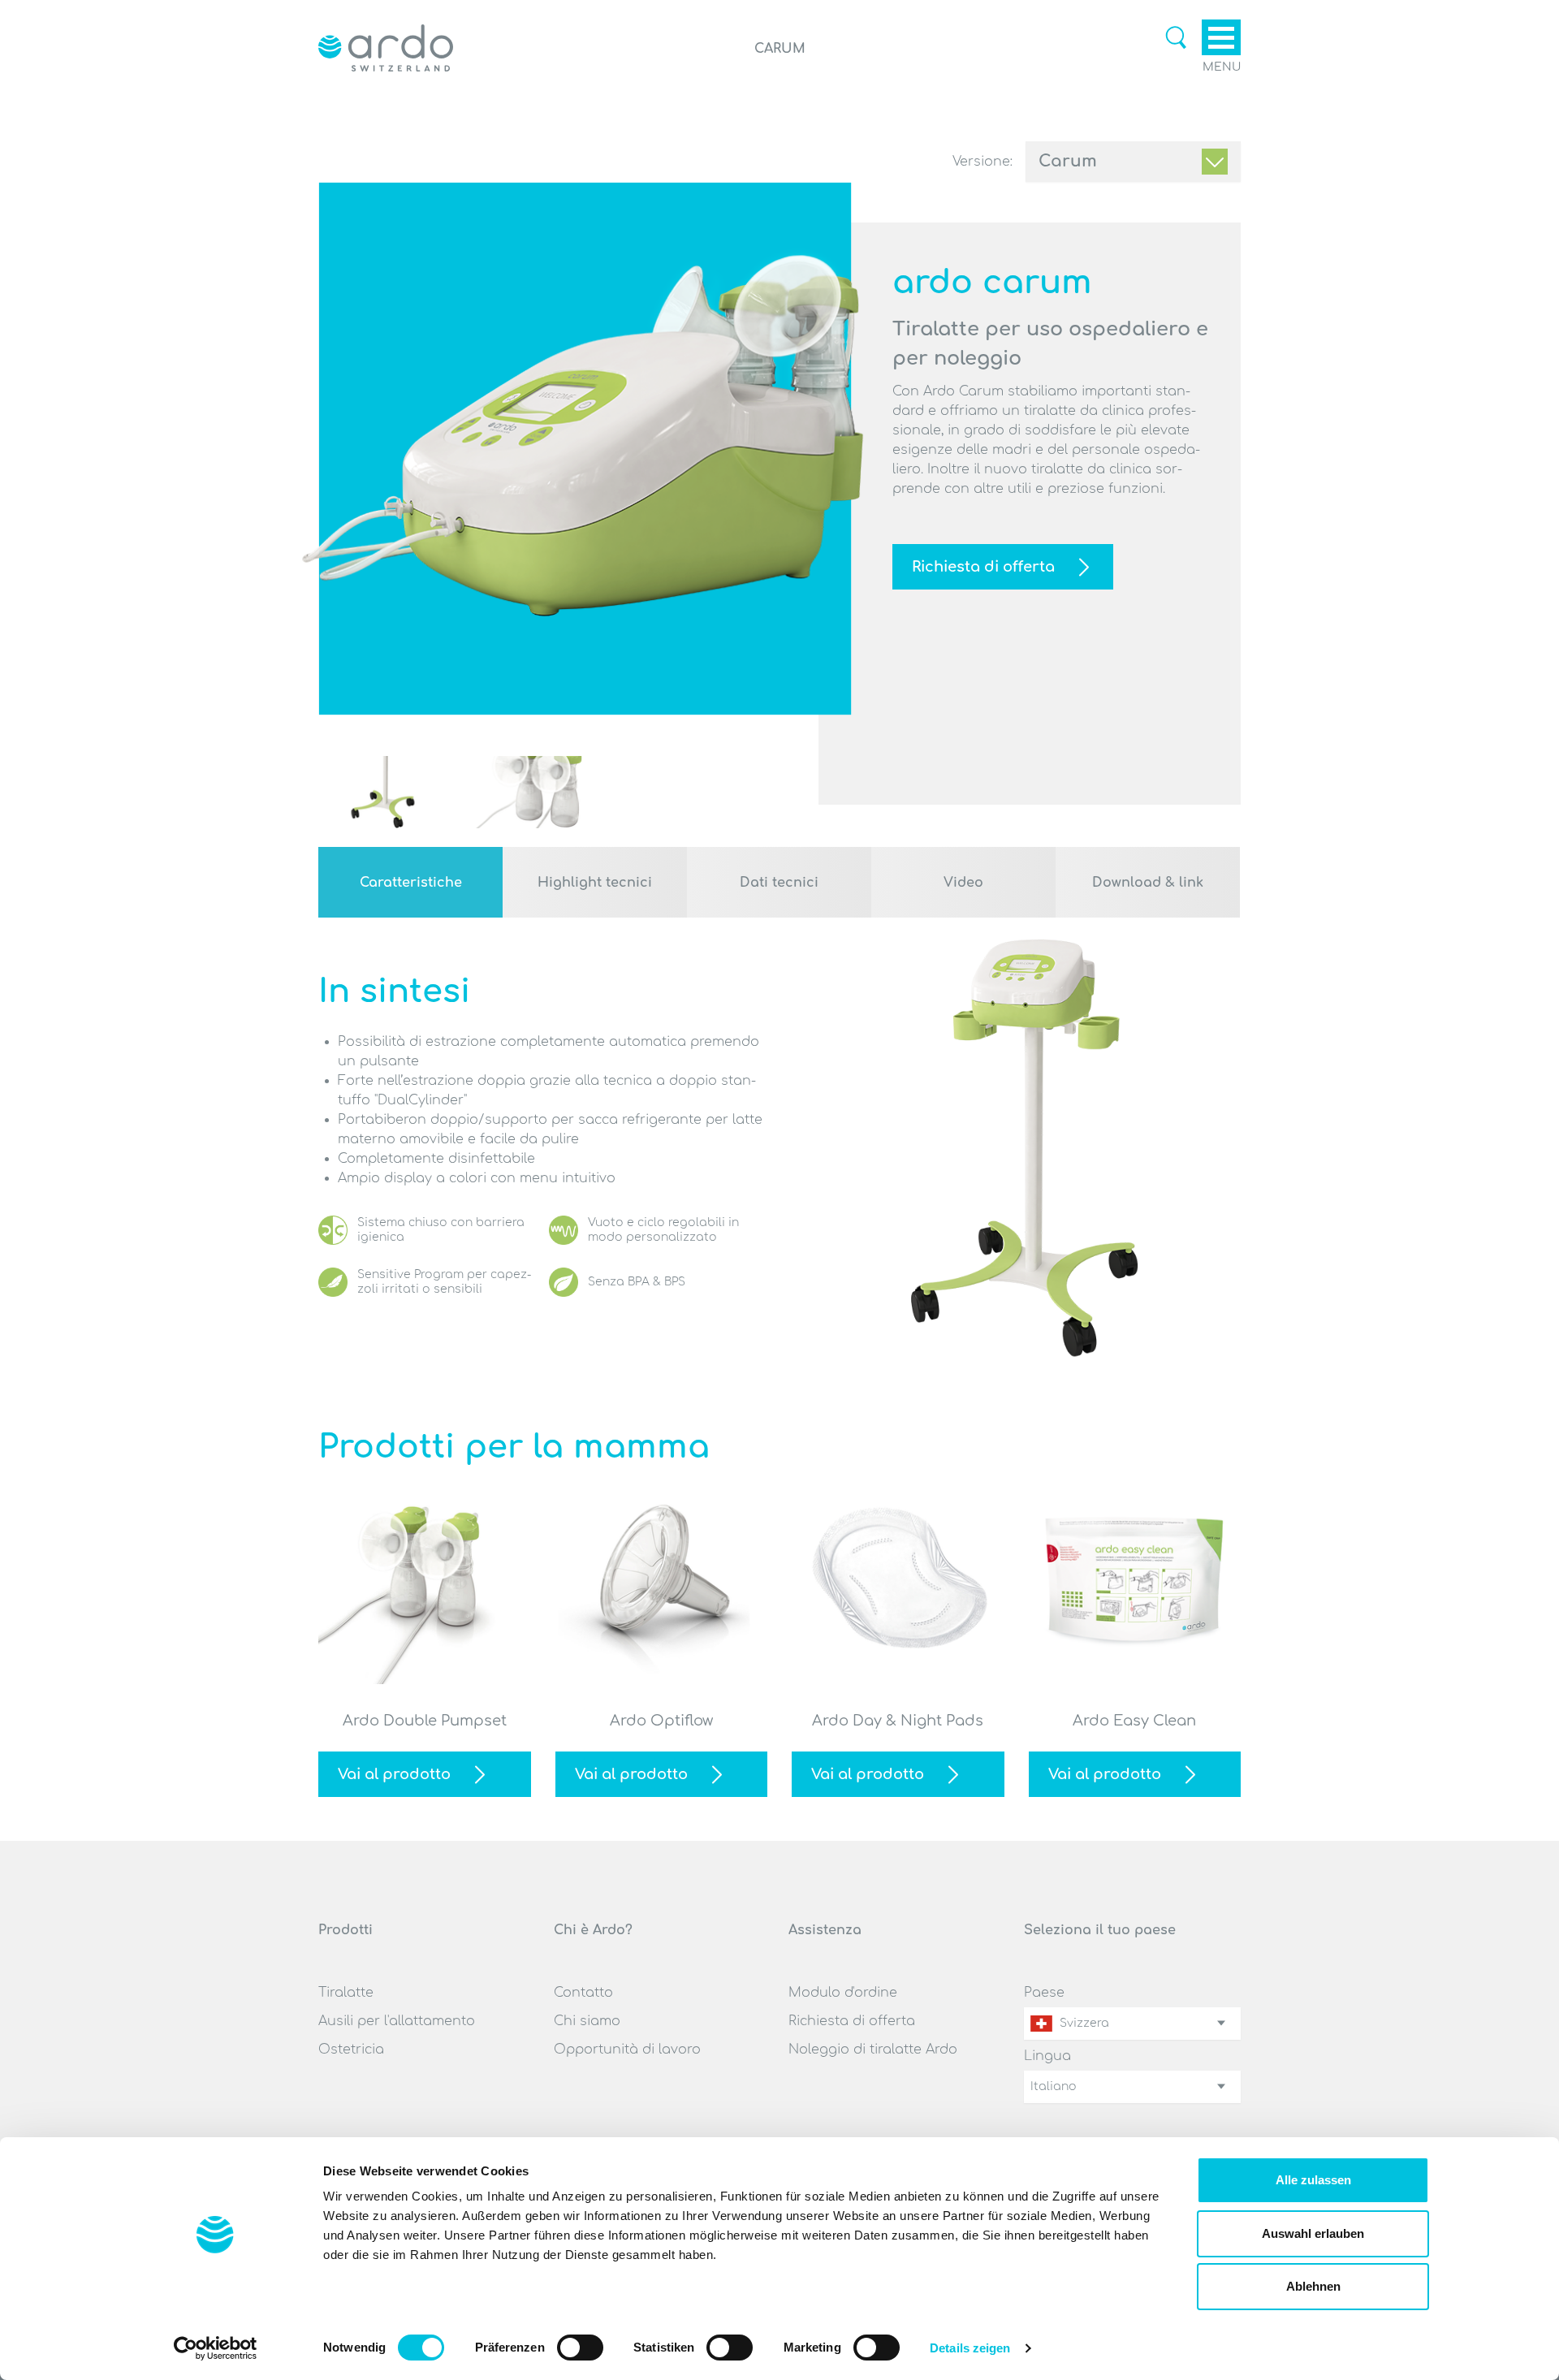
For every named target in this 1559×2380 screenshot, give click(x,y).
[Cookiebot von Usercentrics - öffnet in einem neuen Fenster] (216, 2348)
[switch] (580, 2348)
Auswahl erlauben (1313, 2233)
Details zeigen (970, 2348)
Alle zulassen (1313, 2180)
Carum (1068, 161)
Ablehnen (1313, 2286)
